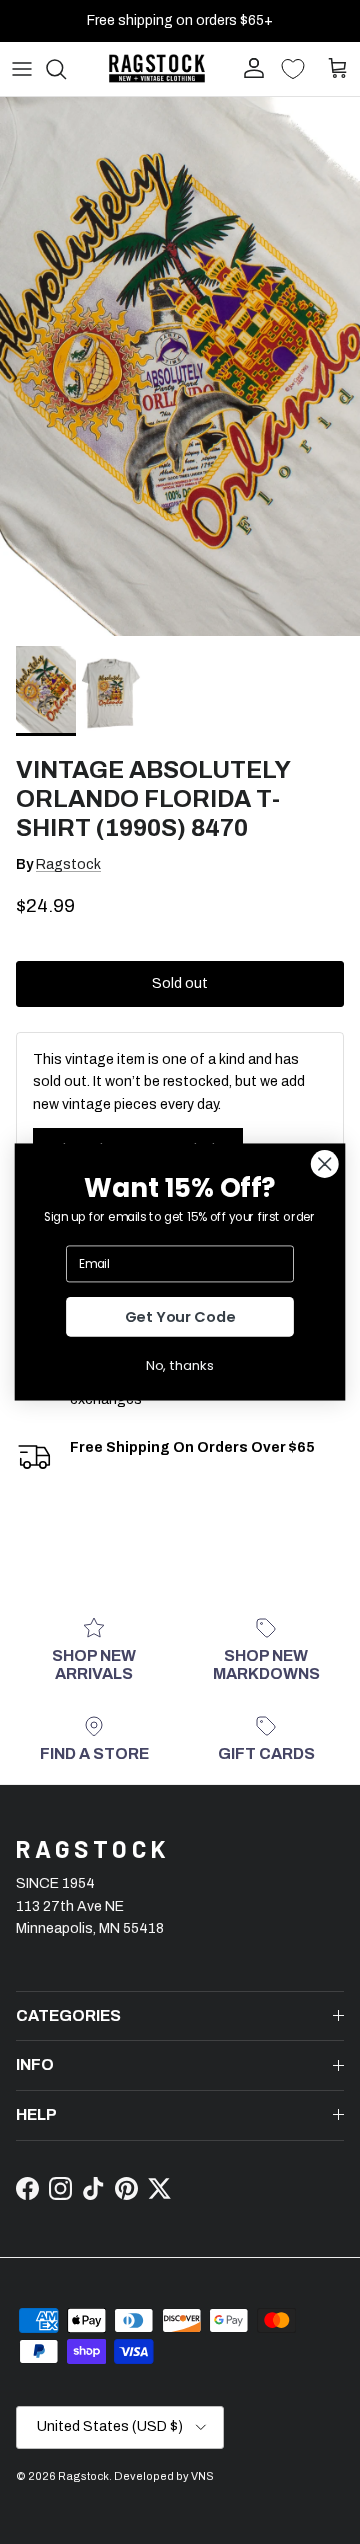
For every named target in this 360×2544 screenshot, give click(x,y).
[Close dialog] (324, 1163)
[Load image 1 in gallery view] (180, 366)
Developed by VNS (164, 2476)
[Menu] (22, 69)
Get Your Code (180, 1317)
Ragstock (68, 864)
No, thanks (180, 1365)
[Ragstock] (157, 68)
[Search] (66, 69)
